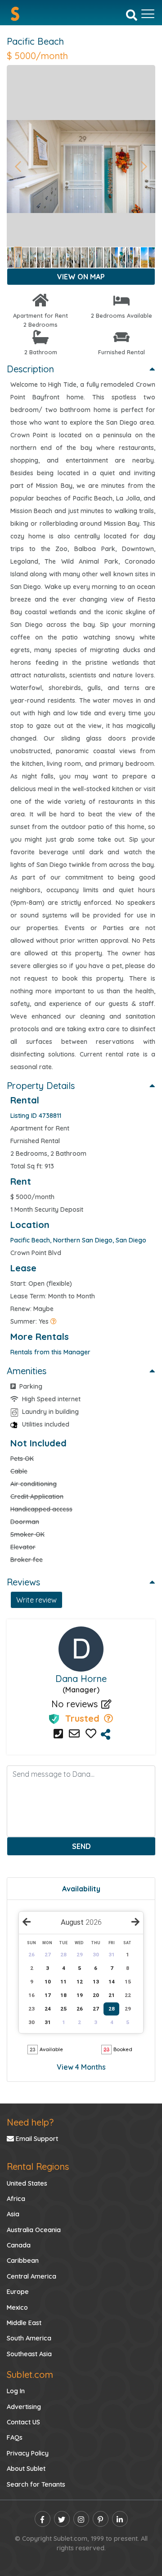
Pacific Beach (35, 41)
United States (27, 2183)
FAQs (15, 2437)
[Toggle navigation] (148, 14)
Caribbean (23, 2261)
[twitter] (62, 2519)
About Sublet (26, 2469)
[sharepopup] (106, 1735)
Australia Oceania (34, 2230)
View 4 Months (81, 2067)
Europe (18, 2292)
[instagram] (81, 2519)
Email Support (36, 2139)
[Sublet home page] (15, 14)
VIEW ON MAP (81, 277)
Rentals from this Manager (50, 1352)
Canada (19, 2245)
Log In (16, 2391)
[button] (18, 167)
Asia (13, 2214)
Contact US (23, 2422)
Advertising (24, 2407)
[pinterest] (101, 2519)
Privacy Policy (28, 2453)
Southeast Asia (29, 2354)
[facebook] (43, 2519)
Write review (36, 1600)
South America (29, 2338)
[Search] (132, 14)
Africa (16, 2199)
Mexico (17, 2307)
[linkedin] (120, 2519)
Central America (31, 2276)
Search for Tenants (36, 2484)
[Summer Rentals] (54, 1321)
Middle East (24, 2323)
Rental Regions (38, 2166)
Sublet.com (30, 2374)
